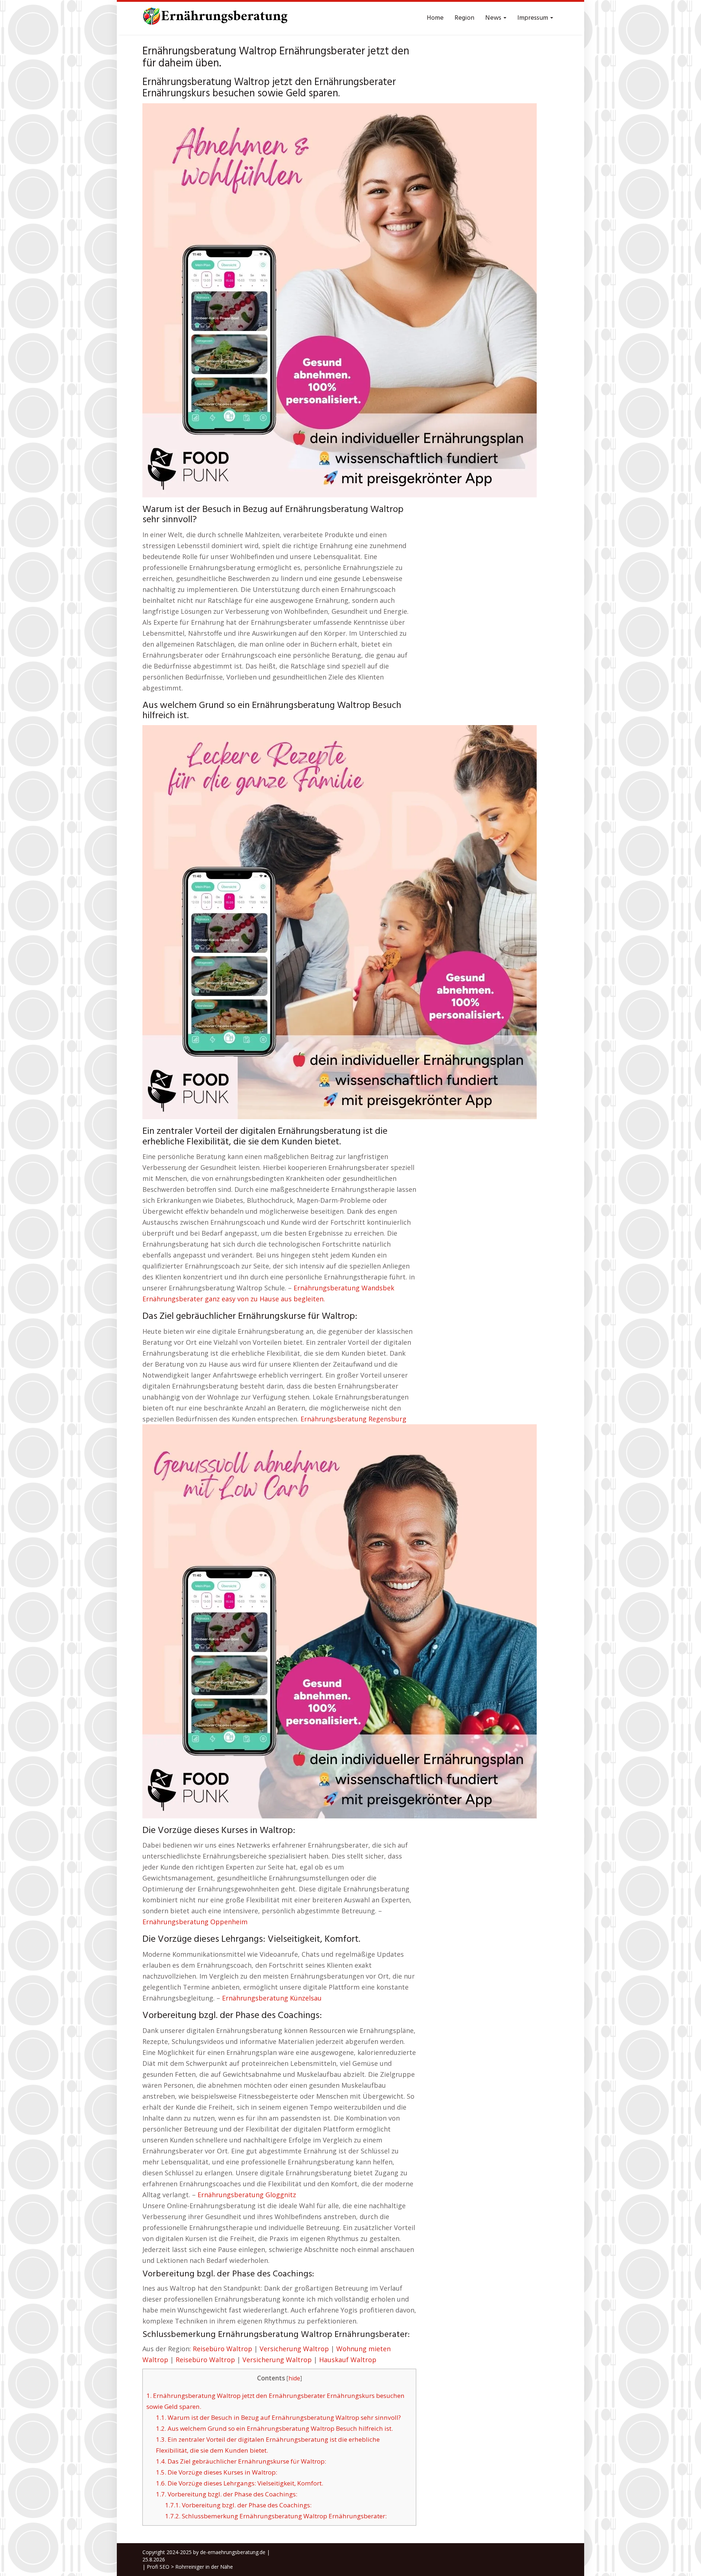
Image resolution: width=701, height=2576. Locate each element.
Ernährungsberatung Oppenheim (195, 1922)
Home (435, 18)
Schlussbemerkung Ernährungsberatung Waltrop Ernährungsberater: (276, 2516)
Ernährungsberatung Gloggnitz (247, 2195)
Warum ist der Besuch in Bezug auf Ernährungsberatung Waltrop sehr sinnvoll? (278, 2417)
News (494, 18)
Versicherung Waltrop (294, 2349)
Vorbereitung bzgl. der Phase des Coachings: (227, 2494)
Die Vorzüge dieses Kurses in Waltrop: (217, 2472)
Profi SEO (158, 2567)
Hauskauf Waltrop (348, 2360)
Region (464, 18)
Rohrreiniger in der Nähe (204, 2567)
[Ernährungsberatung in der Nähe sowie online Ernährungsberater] (215, 18)
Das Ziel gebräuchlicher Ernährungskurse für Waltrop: (241, 2461)
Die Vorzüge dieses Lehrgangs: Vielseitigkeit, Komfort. (240, 2483)
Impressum (533, 18)
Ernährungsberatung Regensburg (353, 1419)
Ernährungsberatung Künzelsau (272, 1998)
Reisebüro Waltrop (223, 2349)
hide (294, 2378)
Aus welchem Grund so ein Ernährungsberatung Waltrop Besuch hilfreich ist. (274, 2428)
